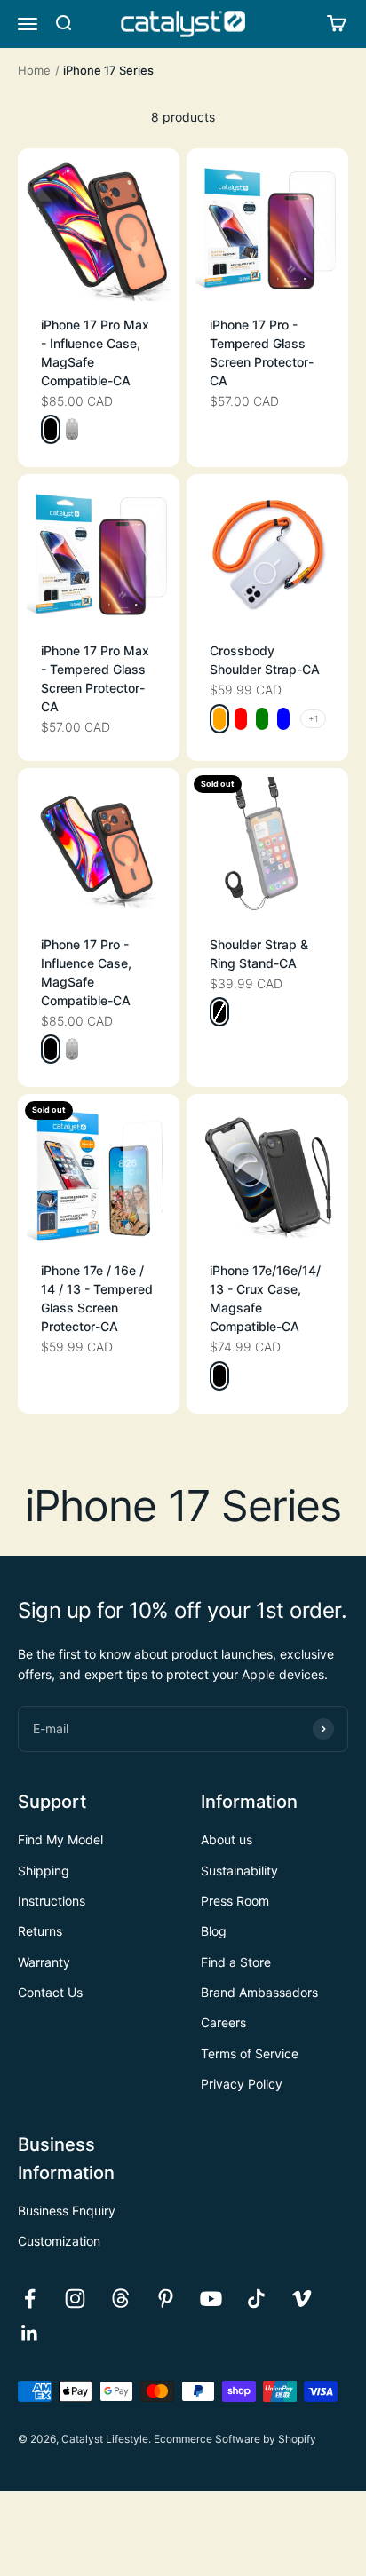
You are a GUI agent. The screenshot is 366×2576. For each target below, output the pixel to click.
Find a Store (236, 1962)
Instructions (52, 1901)
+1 (313, 718)
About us (227, 1839)
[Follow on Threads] (120, 2299)
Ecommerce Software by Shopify (235, 2439)
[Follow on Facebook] (30, 2299)
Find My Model (60, 1839)
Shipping (44, 1871)
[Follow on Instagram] (75, 2299)
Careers (223, 2022)
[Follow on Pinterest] (166, 2299)
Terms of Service (250, 2053)
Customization (59, 2241)
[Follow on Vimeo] (302, 2299)
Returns (40, 1931)
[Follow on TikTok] (256, 2299)
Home (34, 70)
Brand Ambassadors (259, 1992)
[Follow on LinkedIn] (30, 2333)
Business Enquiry (67, 2211)
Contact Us (50, 1992)
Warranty (44, 1962)
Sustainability (239, 1871)
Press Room (235, 1901)
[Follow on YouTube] (211, 2299)
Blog (214, 1931)
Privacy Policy (242, 2084)
